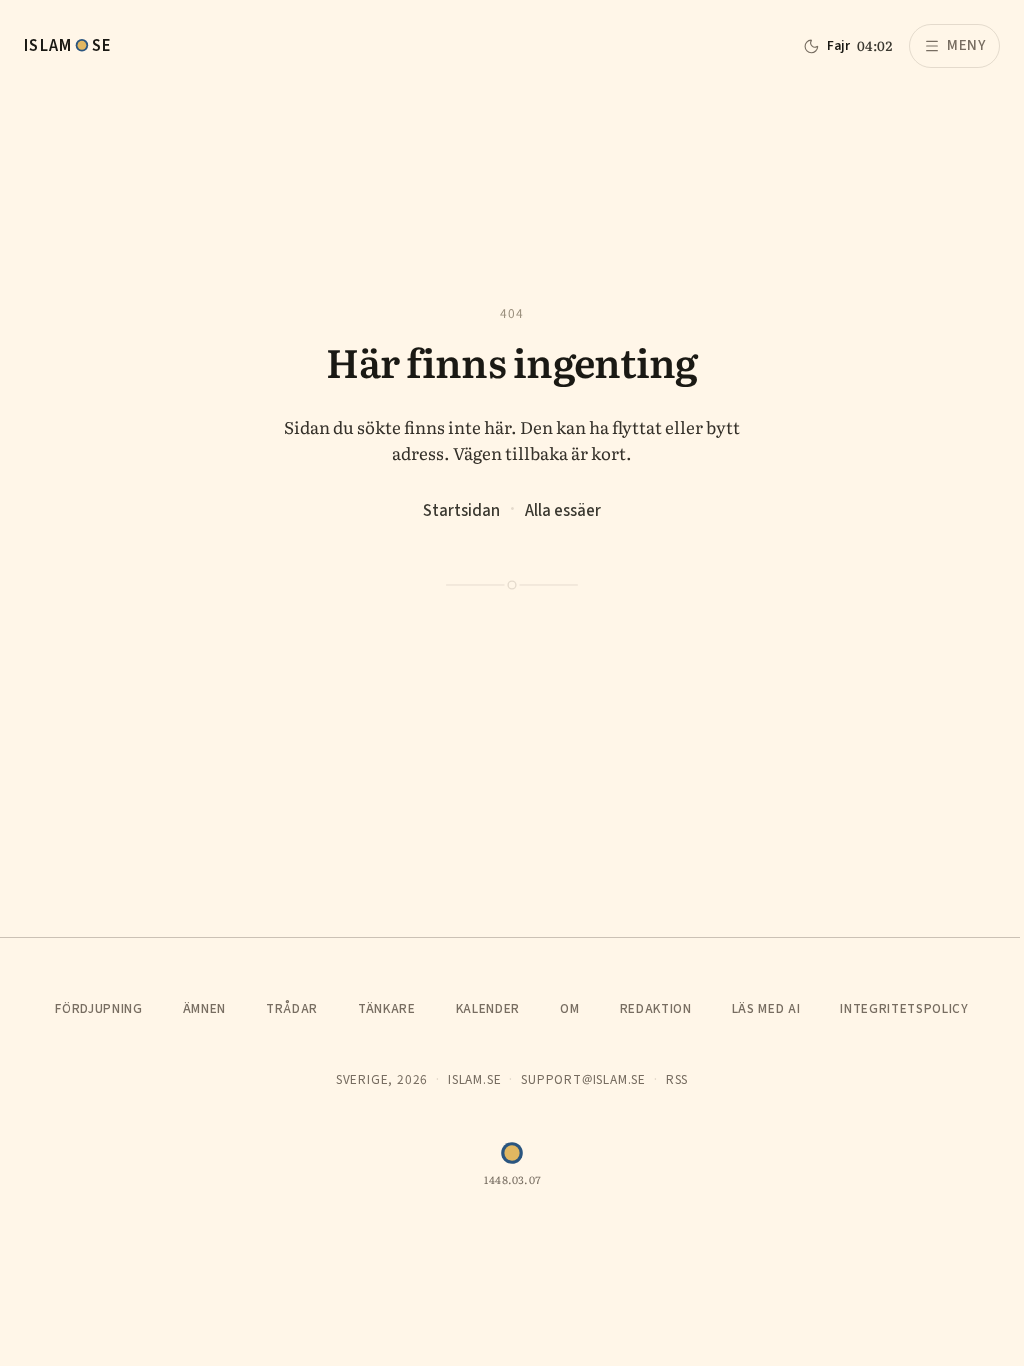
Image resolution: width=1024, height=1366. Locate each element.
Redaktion (656, 1008)
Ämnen (204, 1008)
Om (569, 1008)
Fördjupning (98, 1008)
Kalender (488, 1008)
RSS (677, 1079)
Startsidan (461, 510)
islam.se (474, 1079)
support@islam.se (583, 1079)
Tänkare (387, 1008)
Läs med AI (766, 1008)
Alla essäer (563, 510)
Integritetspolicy (904, 1008)
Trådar (292, 1008)
